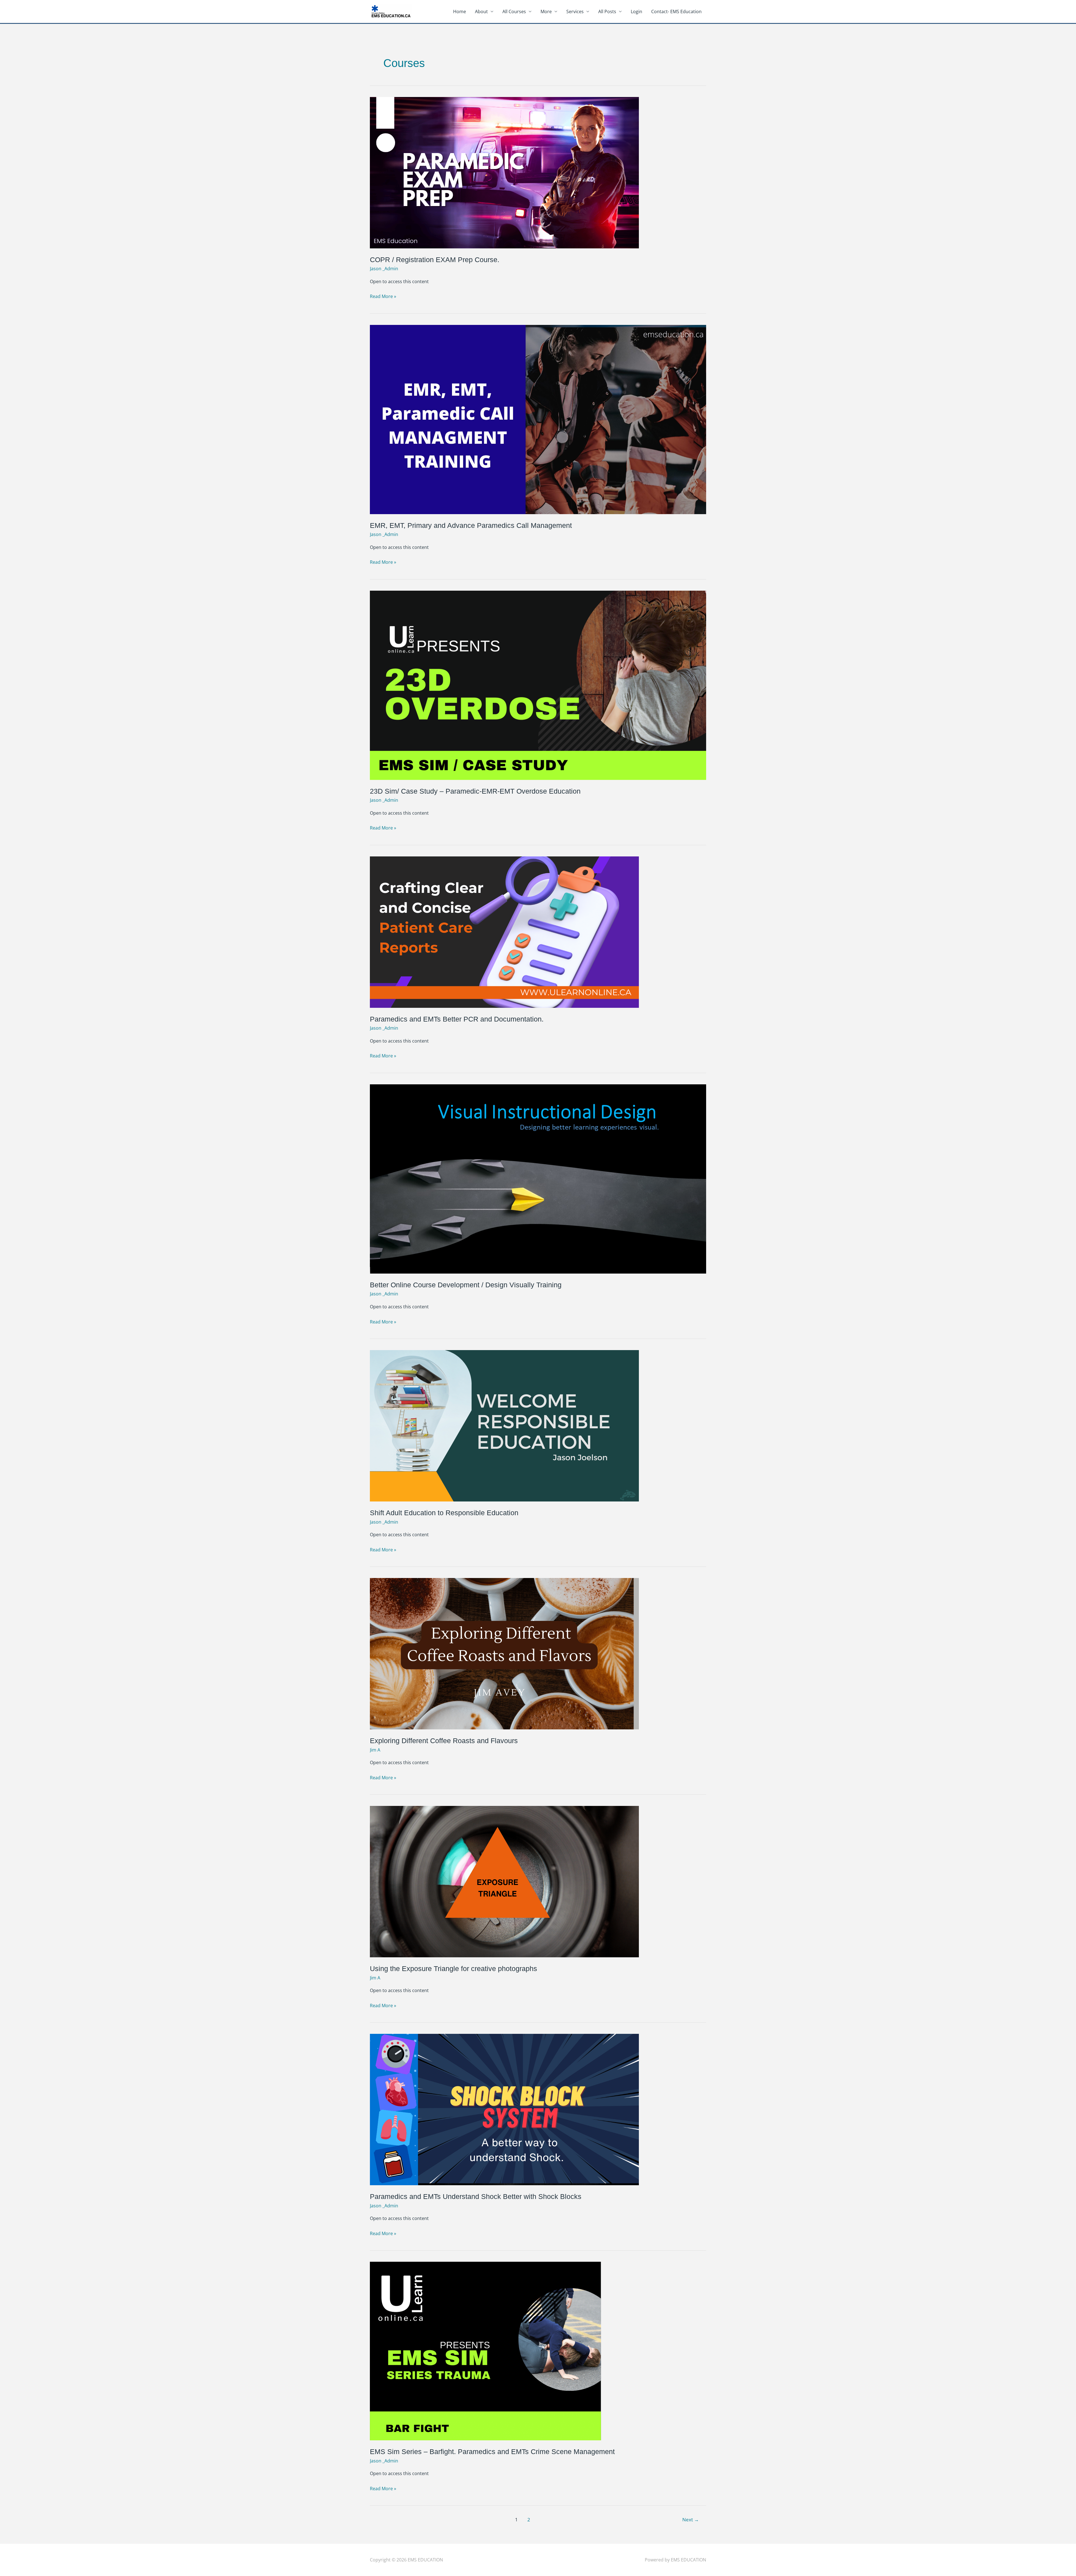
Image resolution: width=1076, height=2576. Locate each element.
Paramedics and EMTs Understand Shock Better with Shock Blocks (476, 2196)
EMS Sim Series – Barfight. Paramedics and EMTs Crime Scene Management (492, 2452)
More (546, 11)
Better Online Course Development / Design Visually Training (466, 1285)
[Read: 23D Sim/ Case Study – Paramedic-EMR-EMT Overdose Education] (538, 685)
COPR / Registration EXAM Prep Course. (435, 260)
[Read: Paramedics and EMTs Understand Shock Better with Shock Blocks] (504, 2109)
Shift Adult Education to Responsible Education (444, 1513)
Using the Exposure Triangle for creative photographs (454, 1969)
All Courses (514, 11)
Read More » (383, 296)
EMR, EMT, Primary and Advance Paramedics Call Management (471, 525)
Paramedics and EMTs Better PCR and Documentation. (457, 1019)
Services (575, 11)
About (481, 11)
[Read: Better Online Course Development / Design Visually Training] (538, 1179)
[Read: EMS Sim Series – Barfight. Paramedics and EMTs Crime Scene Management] (485, 2351)
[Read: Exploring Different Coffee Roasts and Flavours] (504, 1653)
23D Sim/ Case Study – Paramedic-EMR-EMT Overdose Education (475, 791)
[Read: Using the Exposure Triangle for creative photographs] (504, 1881)
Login (636, 11)
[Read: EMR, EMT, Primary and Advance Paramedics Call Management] (538, 419)
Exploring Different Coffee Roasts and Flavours (444, 1741)
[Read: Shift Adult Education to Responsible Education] (504, 1425)
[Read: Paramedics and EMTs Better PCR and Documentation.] (504, 932)
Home (460, 11)
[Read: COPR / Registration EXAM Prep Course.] (504, 172)
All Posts (607, 11)
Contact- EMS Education (676, 11)
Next (691, 2520)
